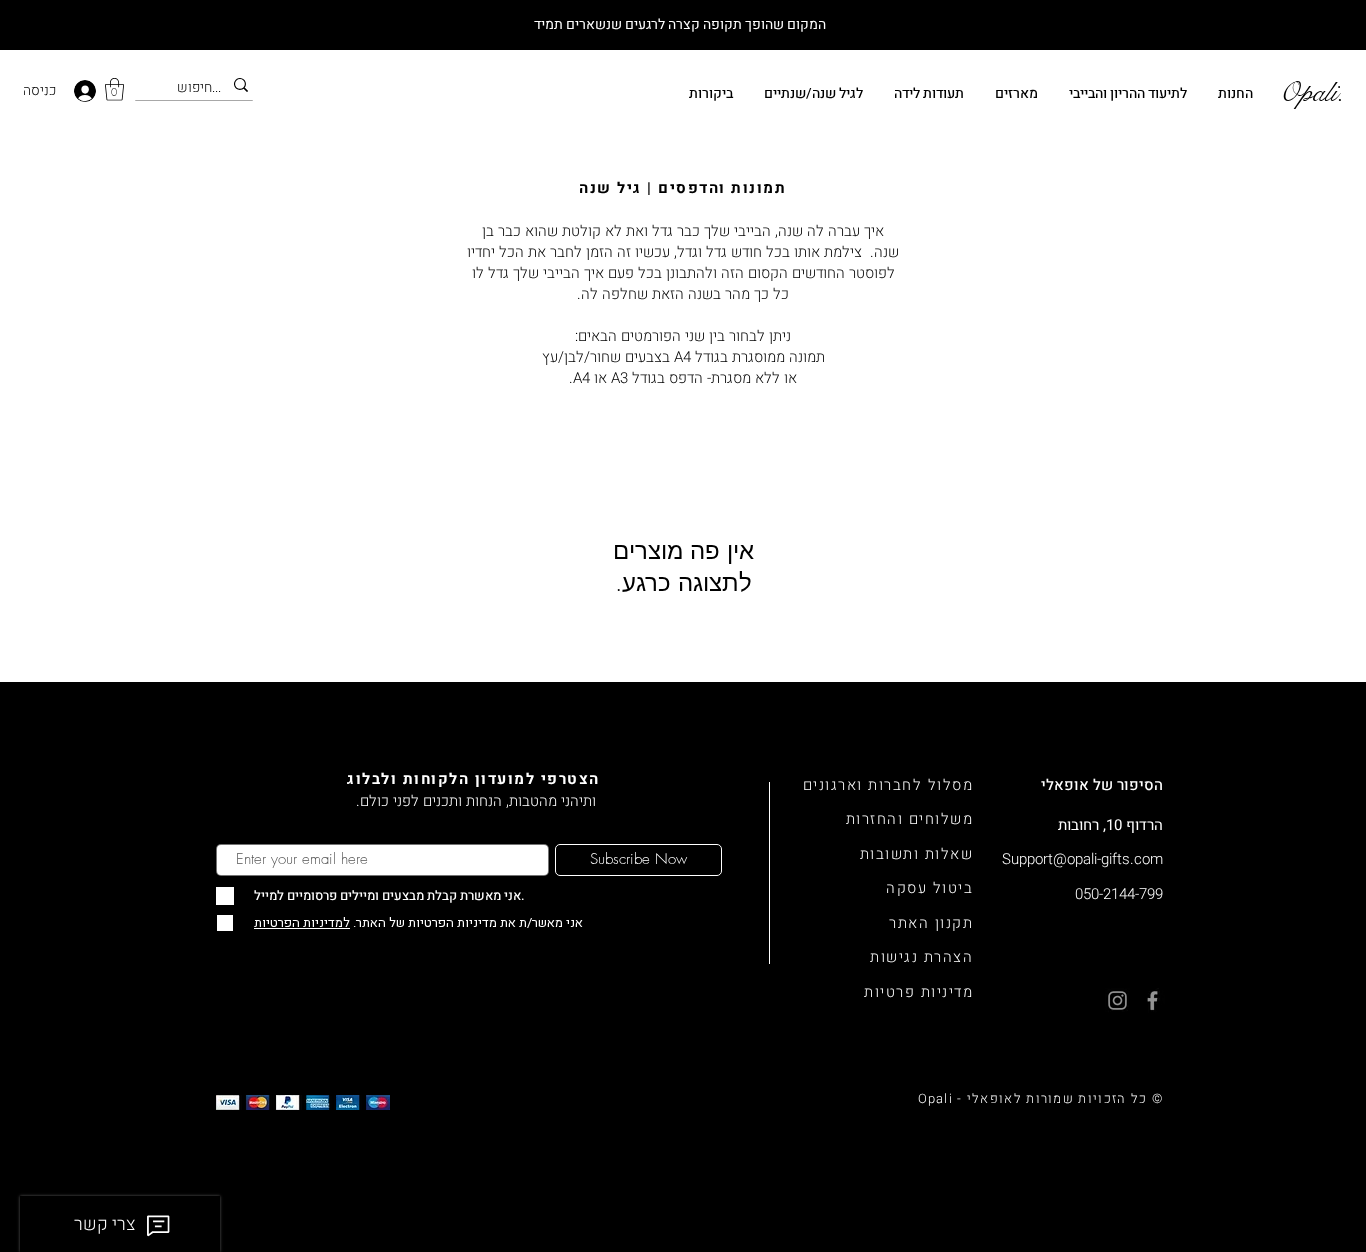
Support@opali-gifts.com (1082, 859)
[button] (114, 89)
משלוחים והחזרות (910, 819)
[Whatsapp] (1326, 1114)
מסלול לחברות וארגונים (888, 785)
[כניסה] (87, 91)
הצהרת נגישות (921, 957)
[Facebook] (1326, 1212)
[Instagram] (1326, 1163)
